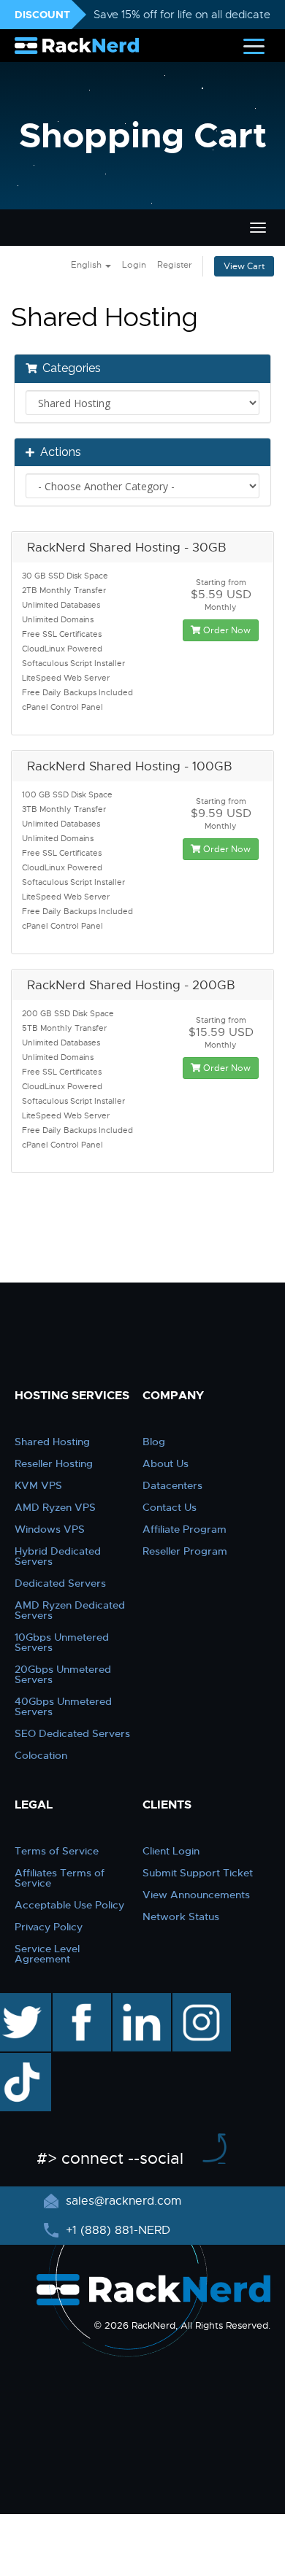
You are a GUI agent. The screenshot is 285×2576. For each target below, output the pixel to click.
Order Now (226, 630)
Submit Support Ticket (198, 1873)
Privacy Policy (49, 1927)
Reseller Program (185, 1551)
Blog (154, 1442)
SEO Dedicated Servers (72, 1733)
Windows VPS (50, 1529)
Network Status (181, 1916)
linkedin (134, 2000)
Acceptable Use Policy (69, 1905)
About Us (166, 1463)
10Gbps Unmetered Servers (62, 1642)
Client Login (171, 1851)
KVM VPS (38, 1485)
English (87, 265)
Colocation (41, 1755)
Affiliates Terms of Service (60, 1878)
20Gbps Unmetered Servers (63, 1674)
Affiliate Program (185, 1529)
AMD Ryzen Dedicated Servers (70, 1610)
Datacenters (172, 1485)
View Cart (244, 266)
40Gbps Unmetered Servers (63, 1706)
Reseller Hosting (54, 1463)
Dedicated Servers (60, 1583)
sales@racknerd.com (123, 2201)
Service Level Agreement (47, 1954)
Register (175, 265)
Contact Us (170, 1507)
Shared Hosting (52, 1442)
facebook (79, 2000)
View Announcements (196, 1895)
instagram (200, 2000)
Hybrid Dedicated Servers (58, 1556)
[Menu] (254, 46)
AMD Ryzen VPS (55, 1507)
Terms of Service (57, 1851)
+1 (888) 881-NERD (116, 2230)
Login (134, 265)
